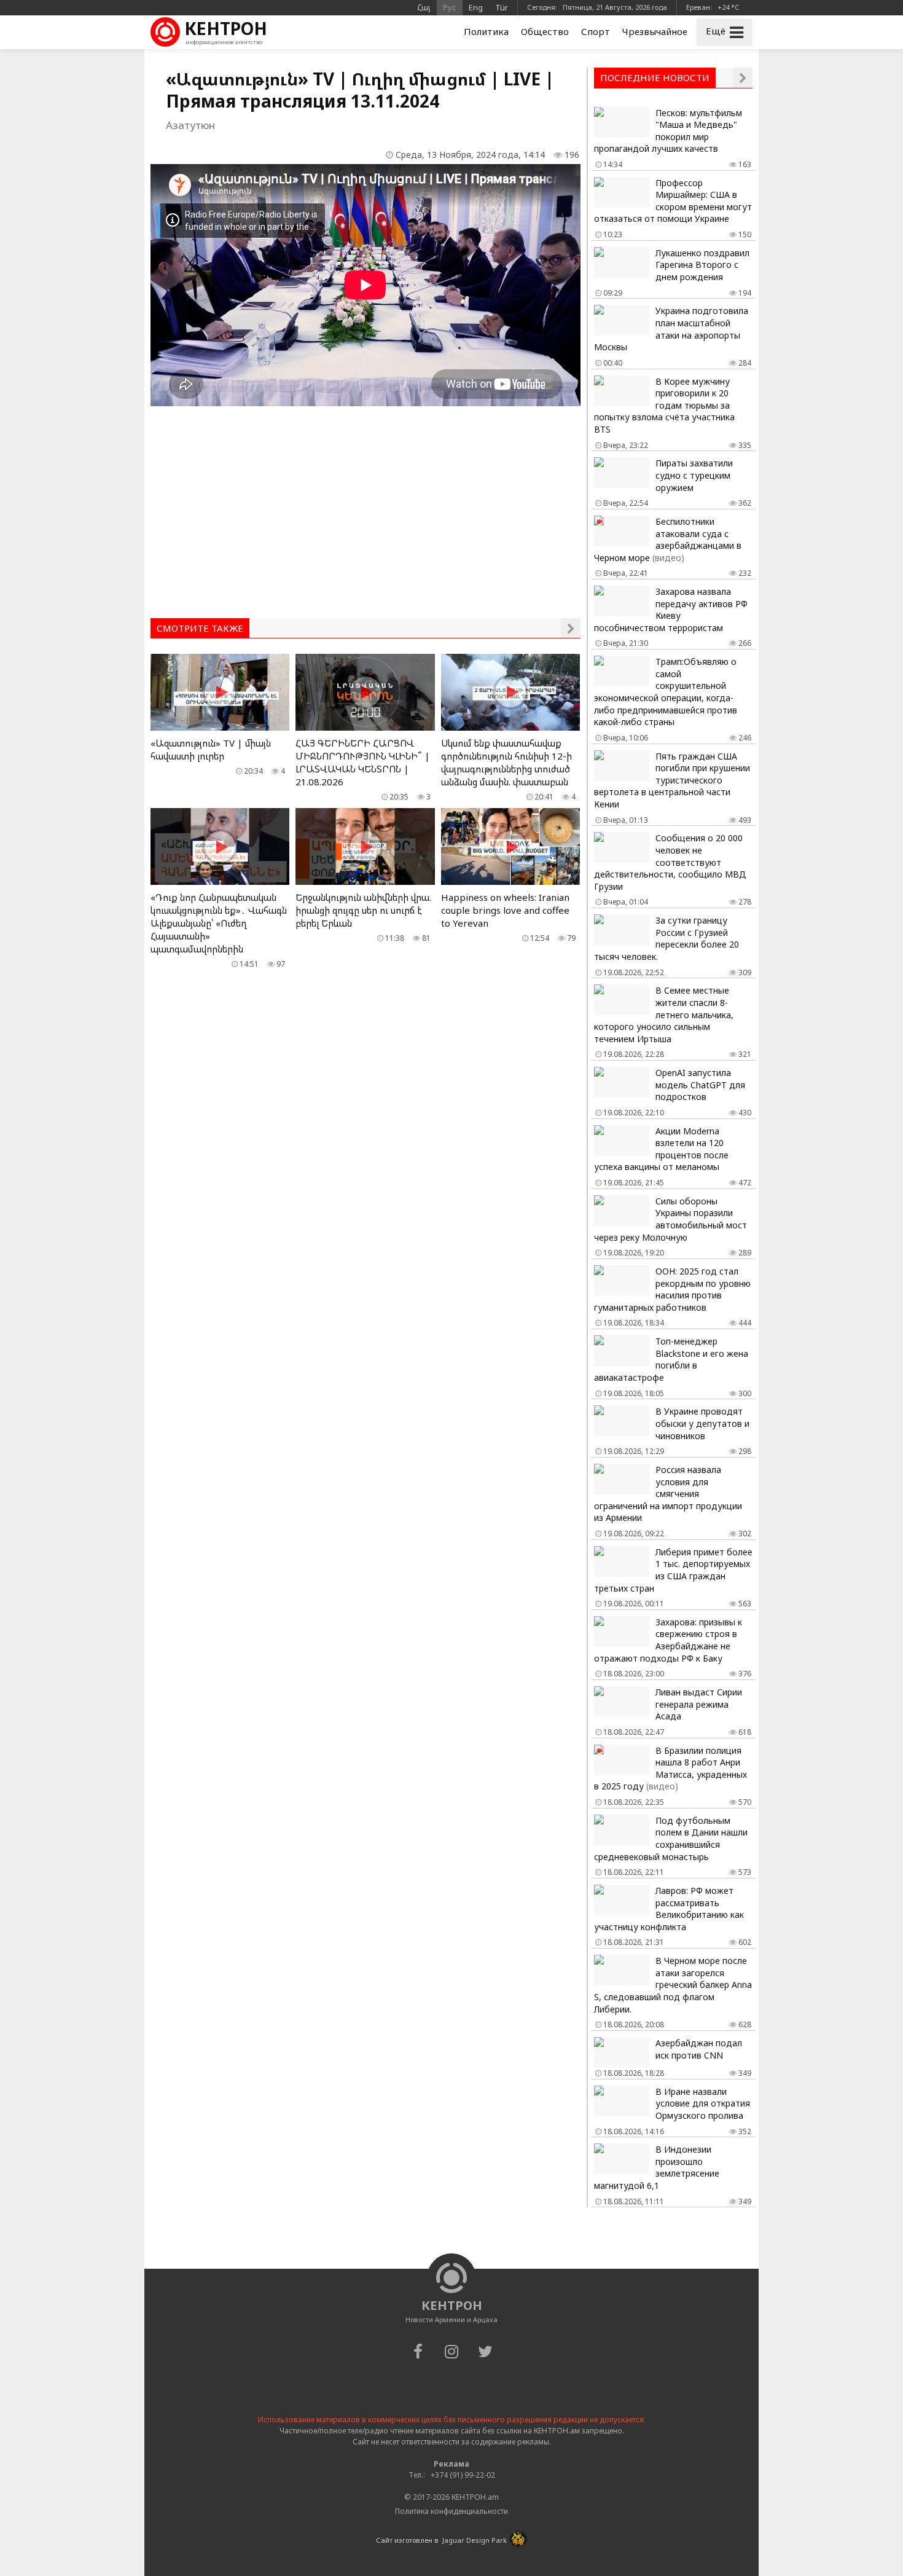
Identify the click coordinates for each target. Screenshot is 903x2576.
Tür (502, 7)
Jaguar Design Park (475, 2540)
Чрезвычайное (655, 31)
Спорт (596, 31)
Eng (476, 7)
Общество (545, 31)
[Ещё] (571, 628)
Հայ (424, 7)
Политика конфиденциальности (451, 2511)
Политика (486, 31)
